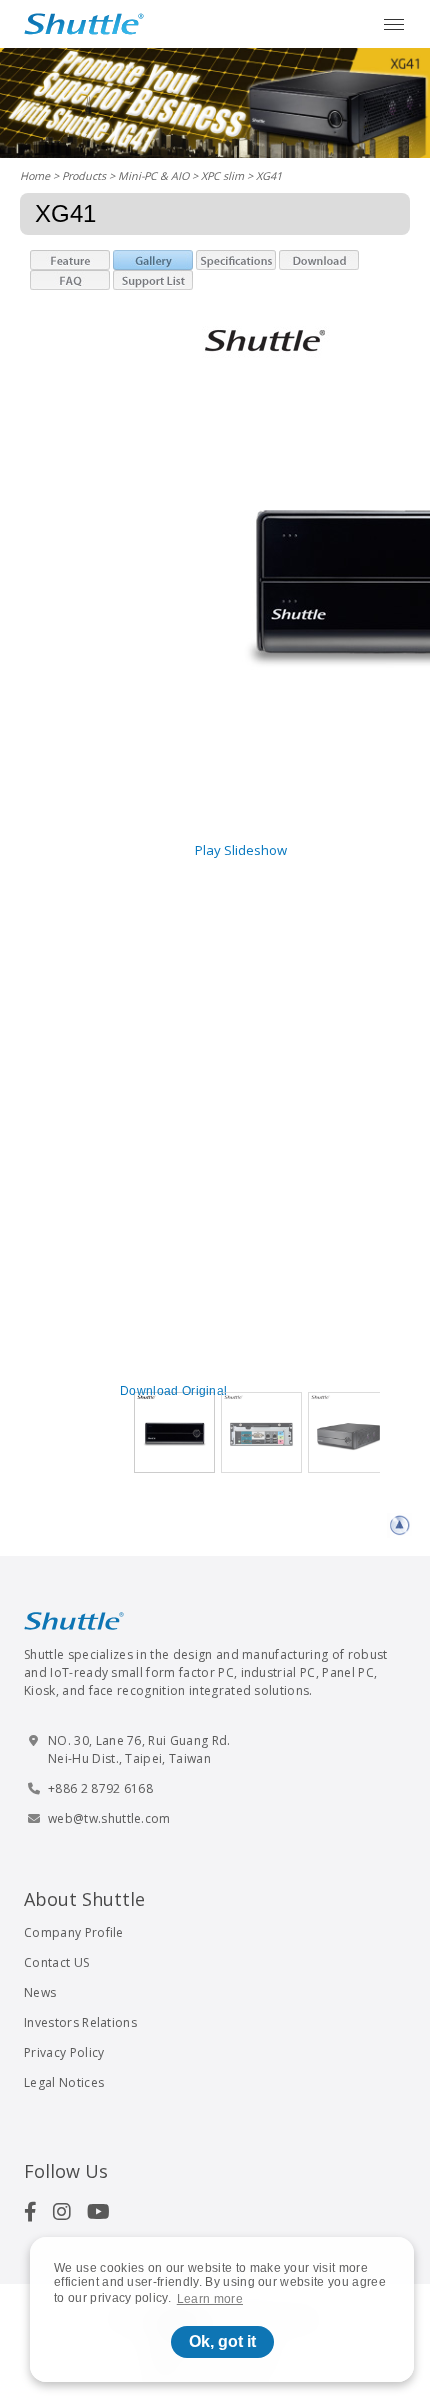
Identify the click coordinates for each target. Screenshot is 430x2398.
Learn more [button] (210, 2299)
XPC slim (222, 175)
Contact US (56, 1962)
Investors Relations (80, 2022)
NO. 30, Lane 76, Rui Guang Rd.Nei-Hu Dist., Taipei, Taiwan (139, 1749)
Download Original (173, 1391)
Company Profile (74, 1932)
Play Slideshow (241, 850)
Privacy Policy (64, 2052)
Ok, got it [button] (222, 2341)
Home (35, 175)
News (40, 1992)
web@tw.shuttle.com (109, 1818)
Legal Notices (64, 2082)
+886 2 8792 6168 (100, 1788)
